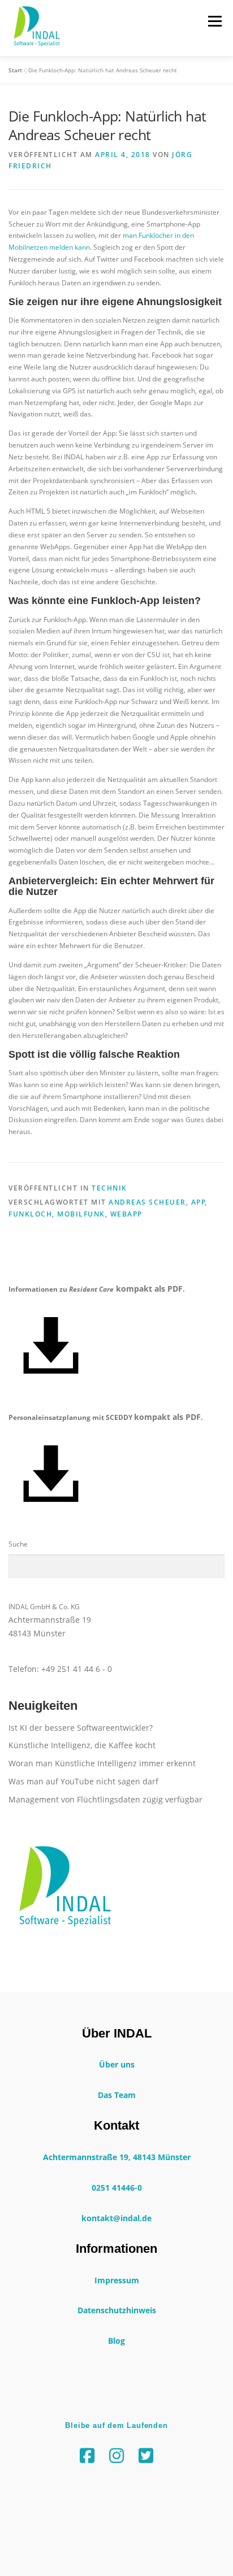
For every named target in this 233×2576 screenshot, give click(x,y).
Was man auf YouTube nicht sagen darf (83, 1781)
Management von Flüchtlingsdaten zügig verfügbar (105, 1799)
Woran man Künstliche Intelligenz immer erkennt (102, 1763)
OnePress (204, 2536)
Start (15, 70)
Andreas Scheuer (147, 1202)
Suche (18, 1544)
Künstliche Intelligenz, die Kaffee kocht (82, 1745)
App (199, 1202)
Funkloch (30, 1214)
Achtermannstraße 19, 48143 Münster (117, 2157)
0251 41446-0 (117, 2188)
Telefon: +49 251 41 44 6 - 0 (60, 1669)
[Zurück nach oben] (117, 2510)
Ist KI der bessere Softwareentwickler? (81, 1728)
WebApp (126, 1214)
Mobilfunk (81, 1214)
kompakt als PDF (149, 1289)
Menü (214, 21)
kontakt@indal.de (116, 2218)
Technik (109, 1188)
